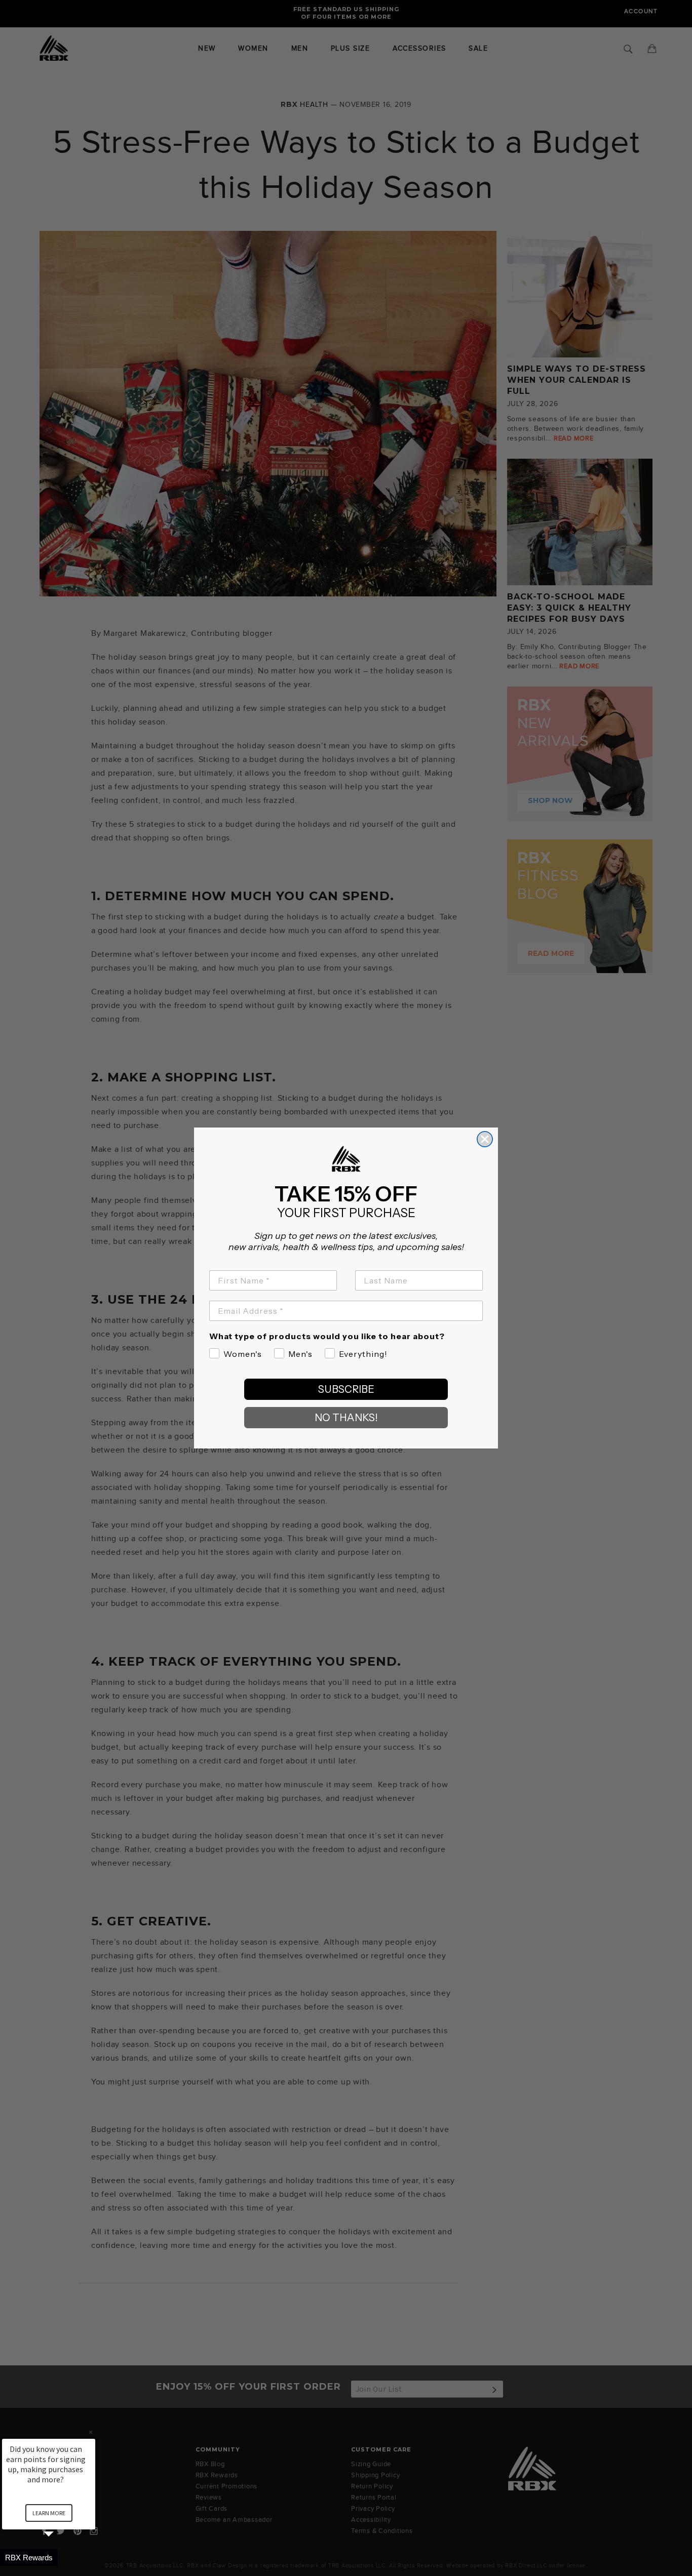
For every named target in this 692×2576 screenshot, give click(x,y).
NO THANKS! (346, 1418)
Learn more (49, 2513)
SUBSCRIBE (346, 1389)
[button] (61, 2558)
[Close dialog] (485, 1139)
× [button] (91, 2432)
